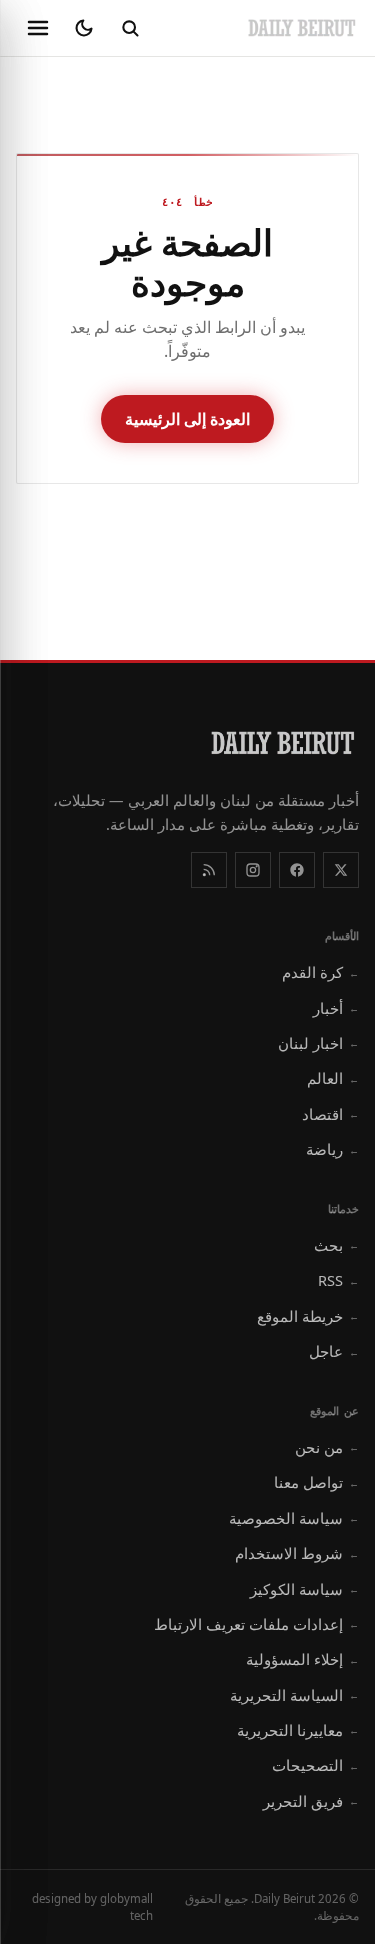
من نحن (327, 1447)
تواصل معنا (316, 1482)
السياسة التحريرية (294, 1695)
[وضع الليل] (84, 28)
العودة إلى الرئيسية (187, 419)
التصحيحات (315, 1765)
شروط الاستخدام (297, 1553)
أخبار (336, 1008)
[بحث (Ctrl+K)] (130, 28)
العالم (333, 1078)
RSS (338, 1280)
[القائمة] (38, 28)
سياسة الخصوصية (294, 1518)
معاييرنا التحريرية (298, 1730)
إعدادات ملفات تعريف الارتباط (256, 1624)
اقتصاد (330, 1114)
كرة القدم (320, 972)
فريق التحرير (311, 1801)
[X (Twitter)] (341, 870)
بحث (336, 1245)
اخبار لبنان (318, 1043)
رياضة (332, 1149)
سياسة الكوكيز (304, 1589)
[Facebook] (297, 870)
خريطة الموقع (308, 1316)
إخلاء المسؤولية (302, 1659)
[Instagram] (253, 870)
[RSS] (209, 870)
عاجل (334, 1351)
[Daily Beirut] (302, 28)
